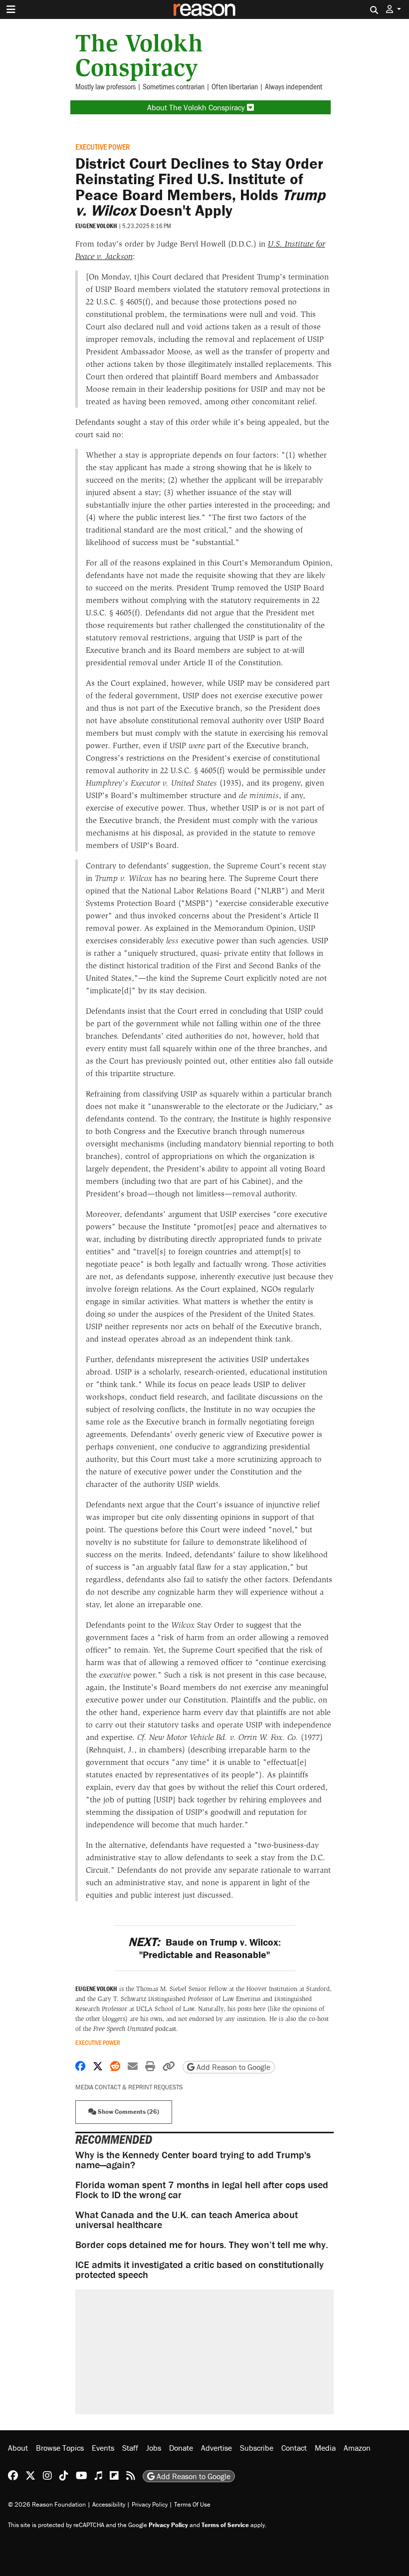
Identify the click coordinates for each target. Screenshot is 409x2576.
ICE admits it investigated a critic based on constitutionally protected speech (200, 2269)
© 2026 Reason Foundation (47, 2504)
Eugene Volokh (96, 226)
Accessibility (109, 2504)
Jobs (154, 2448)
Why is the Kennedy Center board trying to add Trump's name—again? (193, 2159)
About (18, 2448)
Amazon (357, 2448)
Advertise (216, 2448)
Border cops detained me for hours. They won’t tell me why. (202, 2244)
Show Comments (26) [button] (128, 2112)
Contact (294, 2448)
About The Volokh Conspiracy (197, 107)
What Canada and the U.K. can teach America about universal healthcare (187, 2219)
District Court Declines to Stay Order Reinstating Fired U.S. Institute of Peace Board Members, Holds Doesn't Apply (200, 187)
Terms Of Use (192, 2504)
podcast (135, 2029)
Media (325, 2448)
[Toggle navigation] (11, 9)
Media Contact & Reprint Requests (129, 2087)
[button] (394, 9)
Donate (181, 2448)
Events (103, 2448)
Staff (130, 2448)
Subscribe (257, 2448)
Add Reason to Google (232, 2067)
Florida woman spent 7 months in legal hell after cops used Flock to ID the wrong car (202, 2189)
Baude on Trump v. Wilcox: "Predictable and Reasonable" (204, 1948)
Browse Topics (60, 2448)
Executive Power (102, 146)
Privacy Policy (150, 2504)
